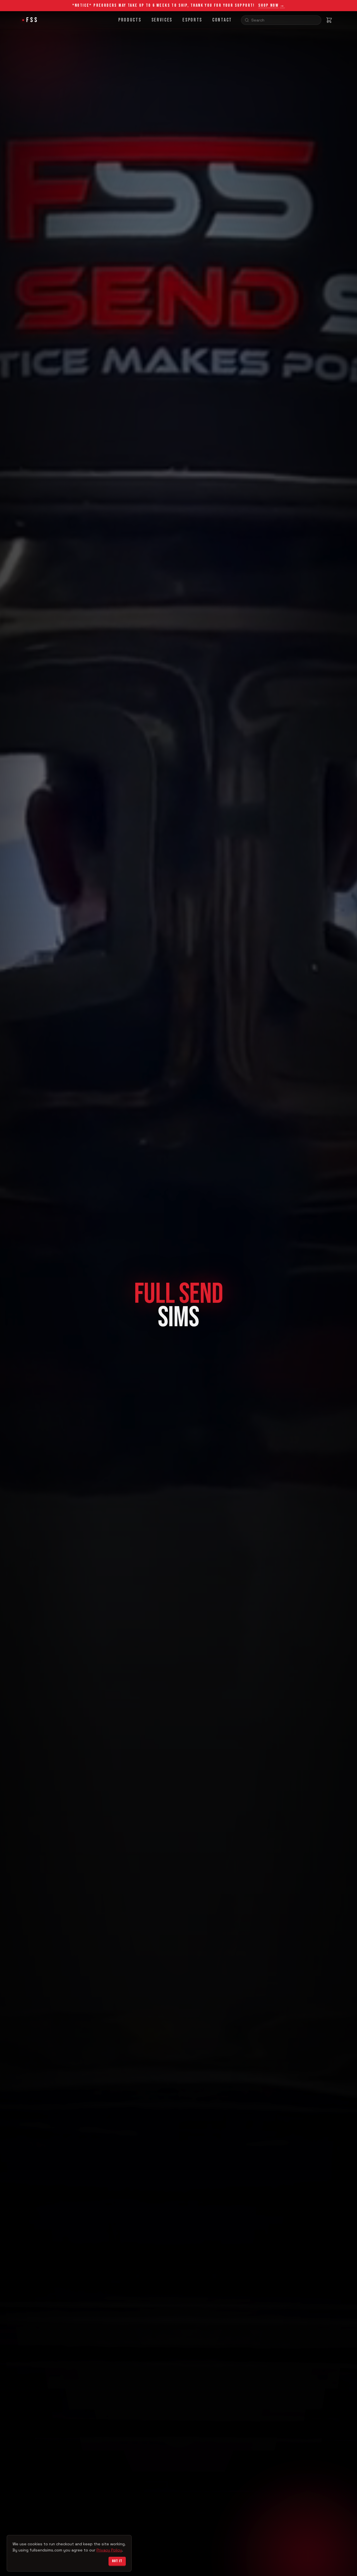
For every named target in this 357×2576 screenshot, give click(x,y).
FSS (32, 20)
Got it (117, 2561)
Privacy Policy (109, 2550)
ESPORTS (192, 20)
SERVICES (162, 20)
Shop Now (272, 6)
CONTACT (222, 20)
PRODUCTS (130, 20)
